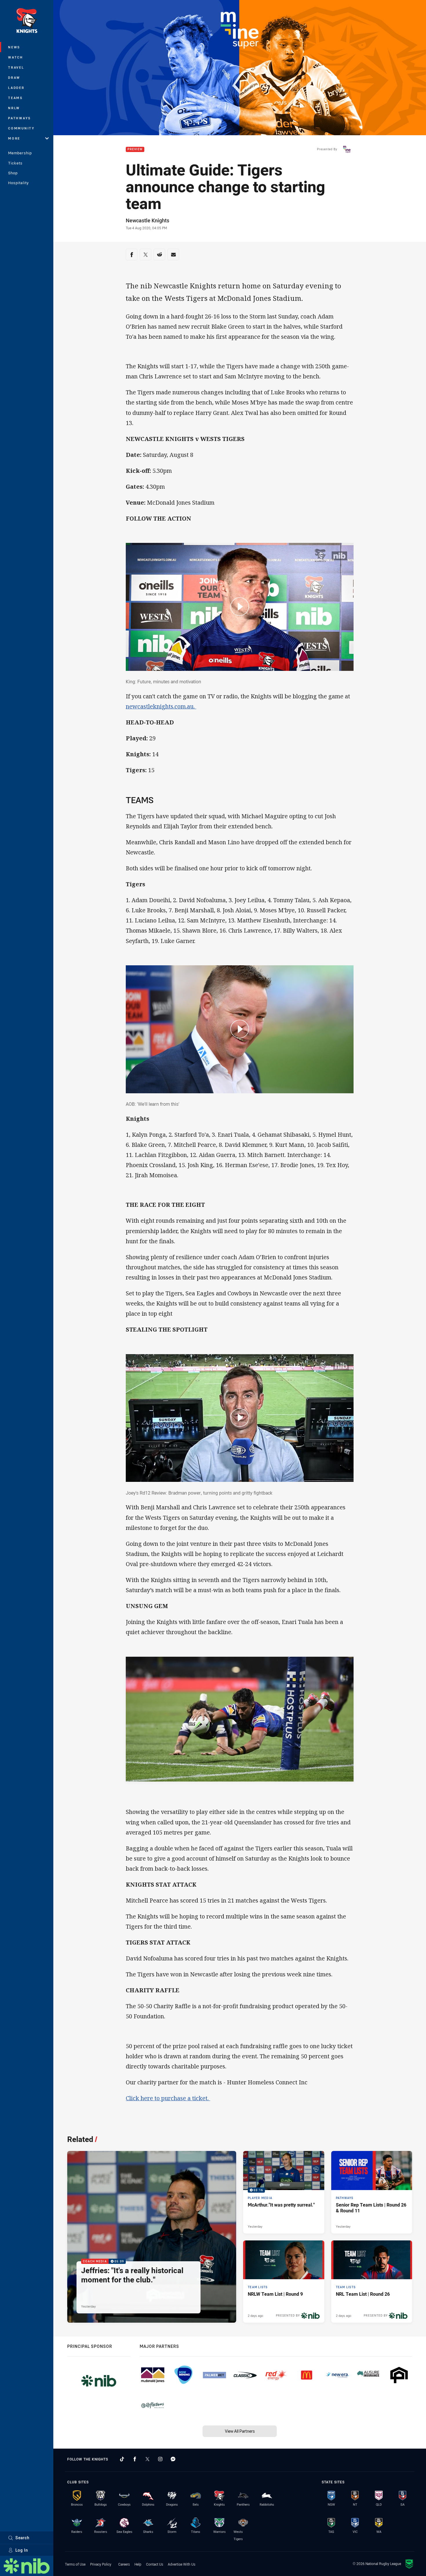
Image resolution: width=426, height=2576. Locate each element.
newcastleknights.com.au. (161, 706)
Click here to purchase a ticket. (168, 2098)
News (14, 47)
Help (138, 2564)
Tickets (15, 163)
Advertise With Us (182, 2564)
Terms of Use (75, 2564)
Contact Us (155, 2564)
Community (21, 128)
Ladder (16, 88)
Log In (22, 2550)
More (14, 138)
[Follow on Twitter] (148, 2459)
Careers (124, 2564)
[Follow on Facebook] (135, 2459)
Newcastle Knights (148, 220)
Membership (20, 153)
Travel (16, 67)
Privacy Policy (101, 2564)
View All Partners (240, 2431)
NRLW (14, 108)
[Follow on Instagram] (160, 2459)
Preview (135, 150)
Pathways (20, 118)
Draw (14, 77)
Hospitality (18, 183)
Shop (13, 173)
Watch (16, 57)
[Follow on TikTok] (122, 2459)
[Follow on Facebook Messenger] (173, 2459)
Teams (16, 98)
